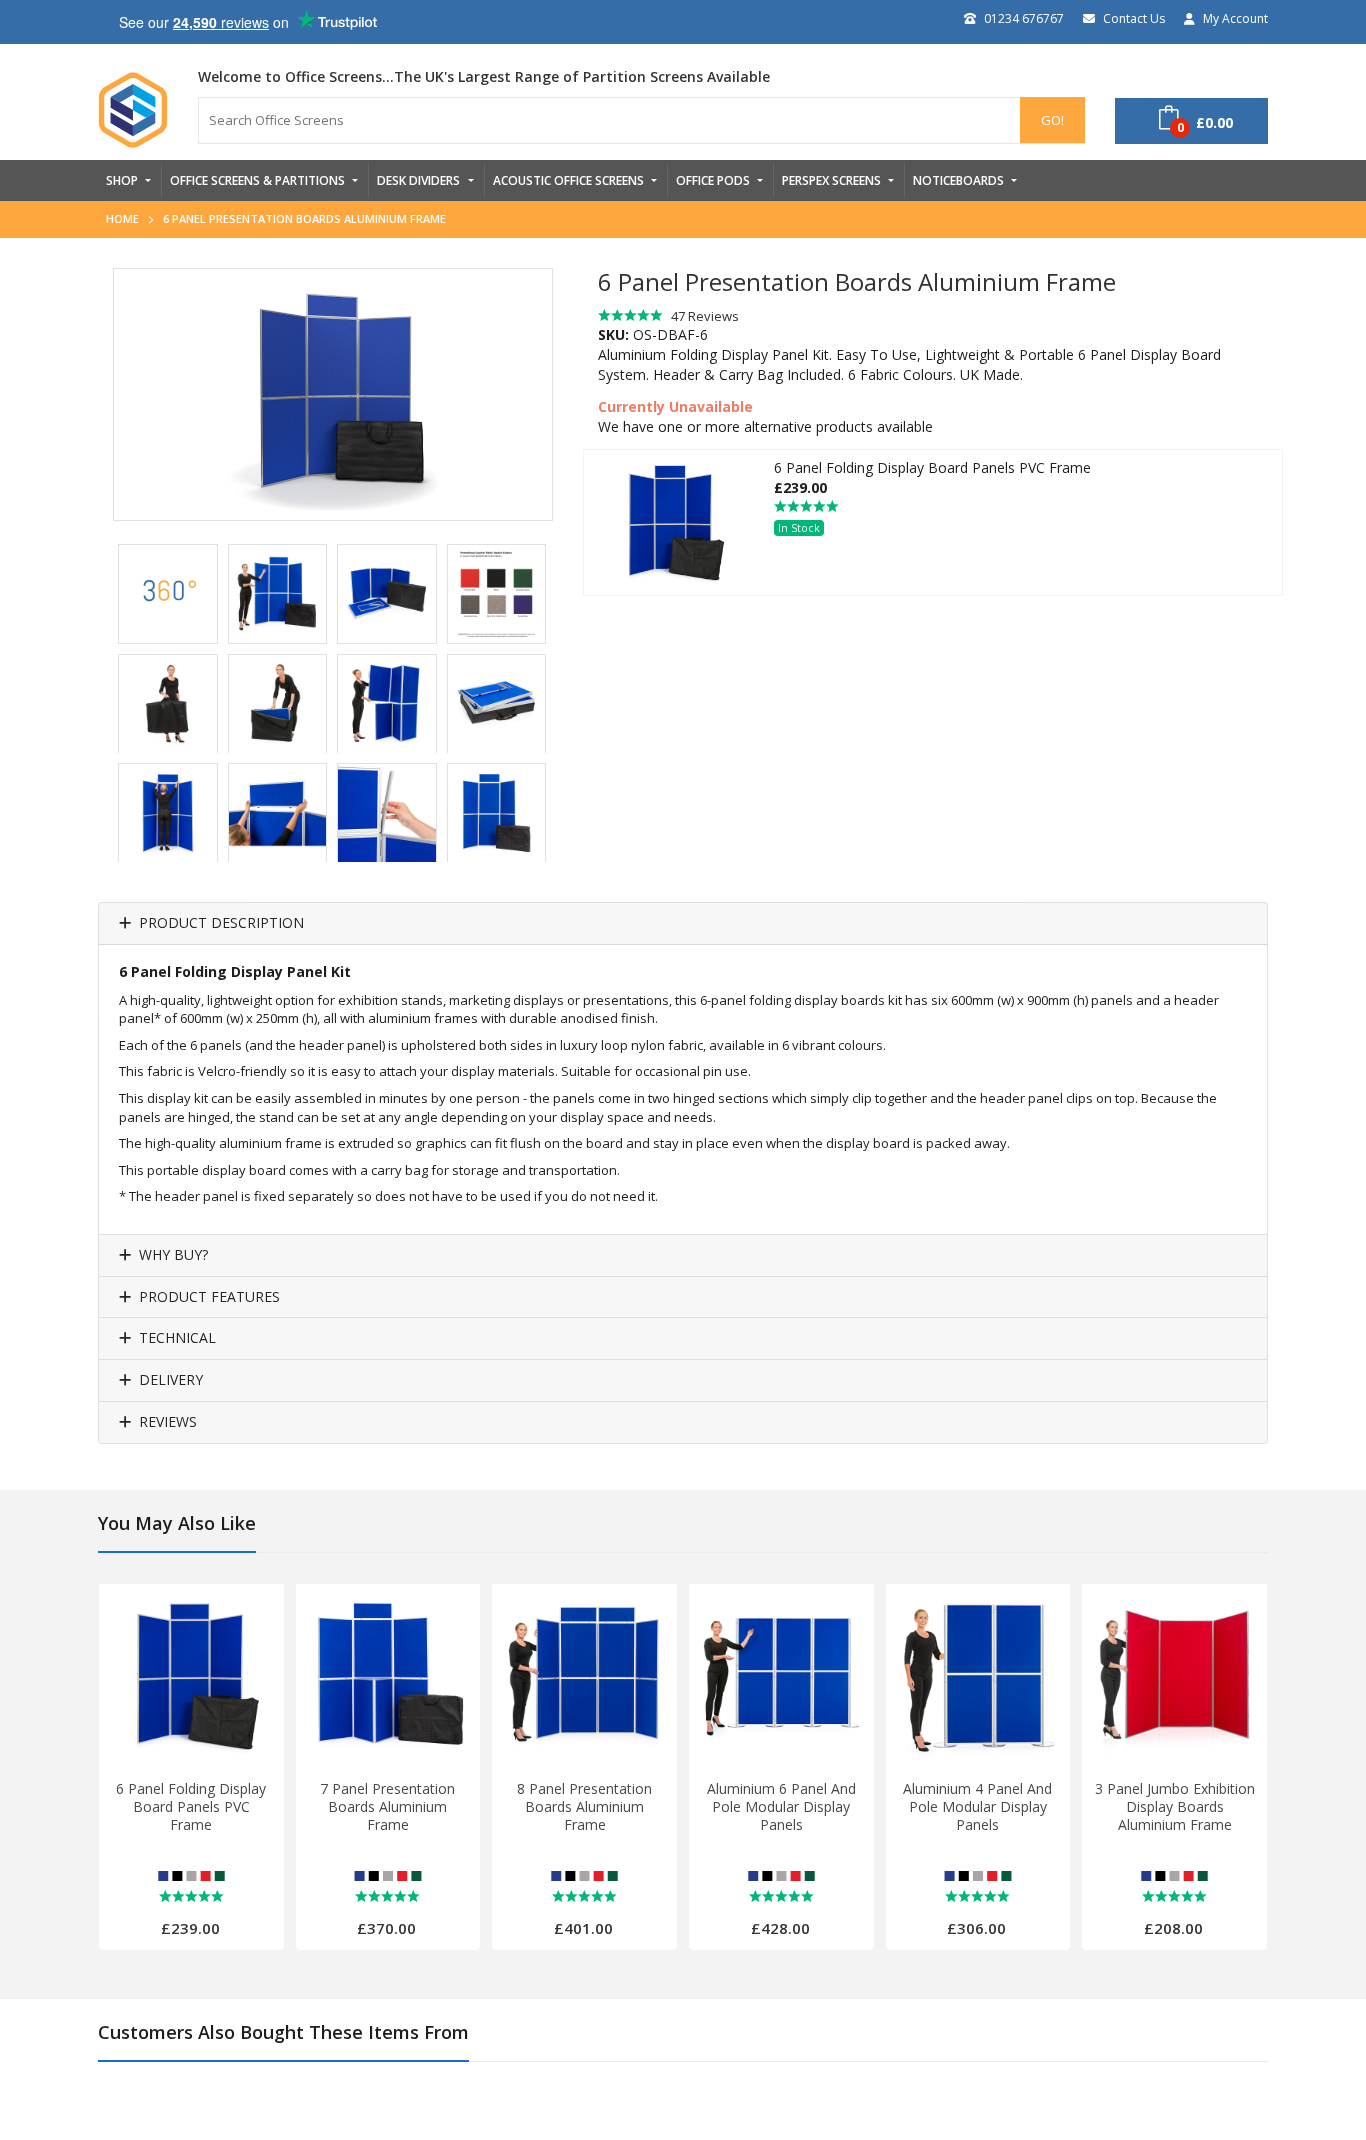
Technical (177, 1338)
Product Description (221, 923)
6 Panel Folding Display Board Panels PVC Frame (191, 1807)
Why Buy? (173, 1255)
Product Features (209, 1297)
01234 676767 (1024, 18)
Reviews (168, 1422)
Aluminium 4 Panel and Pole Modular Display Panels (977, 1807)
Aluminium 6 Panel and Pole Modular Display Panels (781, 1807)
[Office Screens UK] (133, 110)
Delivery (171, 1380)
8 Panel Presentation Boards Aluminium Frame (584, 1807)
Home (122, 218)
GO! (1052, 120)
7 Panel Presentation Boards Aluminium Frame (387, 1807)
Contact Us (1134, 18)
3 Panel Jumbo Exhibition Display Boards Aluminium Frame (1175, 1807)
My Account (1235, 18)
